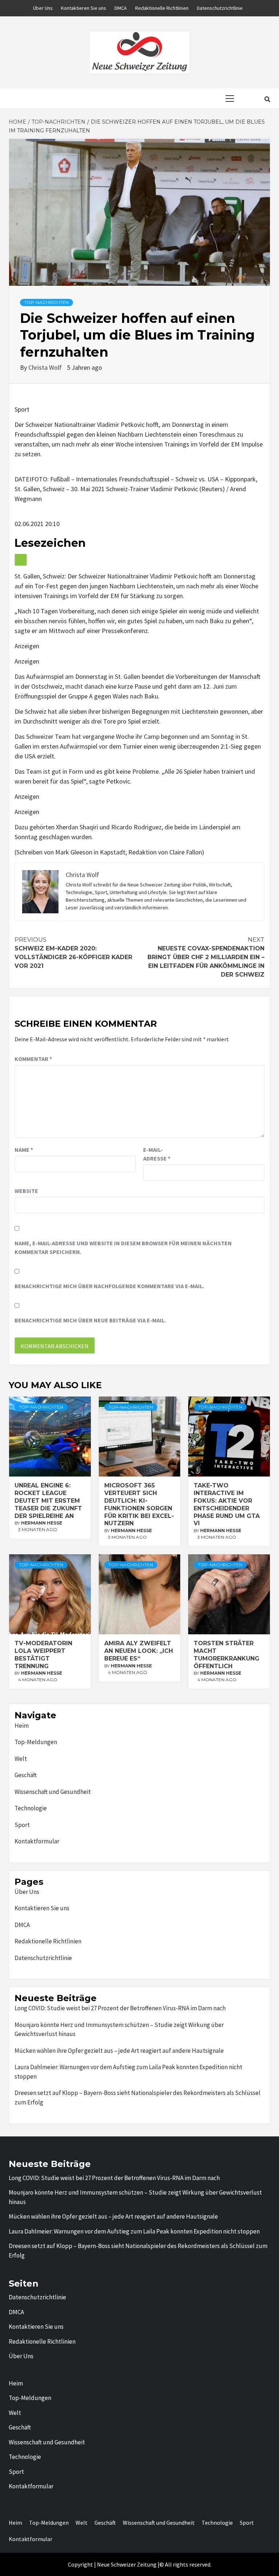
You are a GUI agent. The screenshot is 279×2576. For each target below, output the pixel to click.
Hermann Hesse (42, 1523)
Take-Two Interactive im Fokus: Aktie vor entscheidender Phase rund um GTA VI (227, 1504)
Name (24, 1150)
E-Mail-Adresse (157, 1154)
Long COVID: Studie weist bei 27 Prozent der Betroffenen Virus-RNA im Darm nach (120, 2008)
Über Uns (43, 8)
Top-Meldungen (36, 1742)
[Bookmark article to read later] (21, 560)
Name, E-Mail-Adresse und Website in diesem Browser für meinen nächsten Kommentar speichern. (123, 1247)
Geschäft (26, 1775)
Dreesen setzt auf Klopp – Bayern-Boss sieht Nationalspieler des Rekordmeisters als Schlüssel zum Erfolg (138, 2098)
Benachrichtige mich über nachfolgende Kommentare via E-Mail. (109, 1286)
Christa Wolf (46, 367)
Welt (21, 1759)
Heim (22, 1726)
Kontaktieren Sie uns (84, 8)
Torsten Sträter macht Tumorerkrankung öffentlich (227, 1654)
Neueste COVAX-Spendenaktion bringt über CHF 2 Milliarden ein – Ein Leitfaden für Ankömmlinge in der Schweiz (206, 957)
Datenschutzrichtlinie (220, 8)
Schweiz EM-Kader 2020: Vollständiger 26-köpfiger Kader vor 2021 (73, 953)
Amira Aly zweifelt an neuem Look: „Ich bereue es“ (139, 1651)
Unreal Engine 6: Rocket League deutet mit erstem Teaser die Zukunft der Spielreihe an (48, 1501)
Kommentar (33, 1059)
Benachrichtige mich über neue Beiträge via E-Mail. (90, 1320)
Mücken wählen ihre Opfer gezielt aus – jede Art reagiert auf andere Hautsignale (119, 2051)
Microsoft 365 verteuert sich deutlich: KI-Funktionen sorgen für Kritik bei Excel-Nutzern (139, 1504)
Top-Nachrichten (46, 302)
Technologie (31, 1808)
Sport (22, 1825)
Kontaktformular (37, 1841)
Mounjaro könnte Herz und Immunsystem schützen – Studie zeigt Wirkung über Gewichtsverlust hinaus (119, 2030)
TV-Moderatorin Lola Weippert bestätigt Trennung (43, 1654)
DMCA (121, 8)
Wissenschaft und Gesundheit (53, 1792)
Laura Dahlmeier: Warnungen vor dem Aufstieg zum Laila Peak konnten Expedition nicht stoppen (128, 2072)
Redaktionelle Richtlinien (162, 8)
